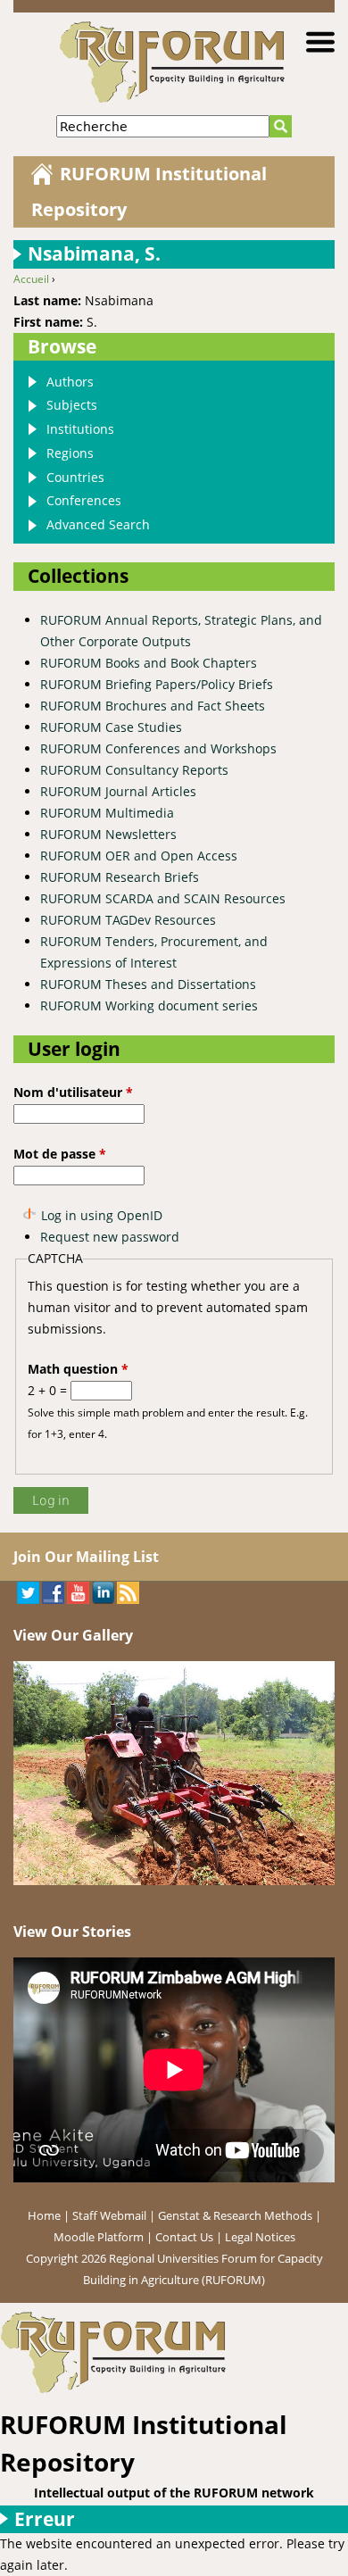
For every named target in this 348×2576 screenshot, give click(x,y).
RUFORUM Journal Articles (118, 791)
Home (44, 2215)
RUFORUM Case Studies (111, 727)
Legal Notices (260, 2237)
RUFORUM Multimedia (107, 813)
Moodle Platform (99, 2237)
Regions (70, 453)
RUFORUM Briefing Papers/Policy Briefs (157, 684)
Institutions (80, 429)
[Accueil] (174, 2352)
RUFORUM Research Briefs (120, 877)
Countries (75, 477)
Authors (70, 382)
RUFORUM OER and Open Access (139, 856)
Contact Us (184, 2237)
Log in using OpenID (102, 1215)
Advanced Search (98, 524)
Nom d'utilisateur (73, 1092)
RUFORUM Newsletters (108, 834)
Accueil (31, 279)
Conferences (84, 500)
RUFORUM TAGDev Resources (128, 920)
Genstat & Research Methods (235, 2215)
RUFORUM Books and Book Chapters (149, 663)
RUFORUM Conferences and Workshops (158, 748)
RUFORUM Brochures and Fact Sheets (153, 706)
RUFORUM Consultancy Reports (134, 770)
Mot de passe (60, 1154)
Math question (78, 1369)
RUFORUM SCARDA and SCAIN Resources (163, 898)
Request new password (110, 1237)
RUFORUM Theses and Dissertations (148, 984)
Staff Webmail (109, 2215)
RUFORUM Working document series (149, 1005)
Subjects (72, 405)
